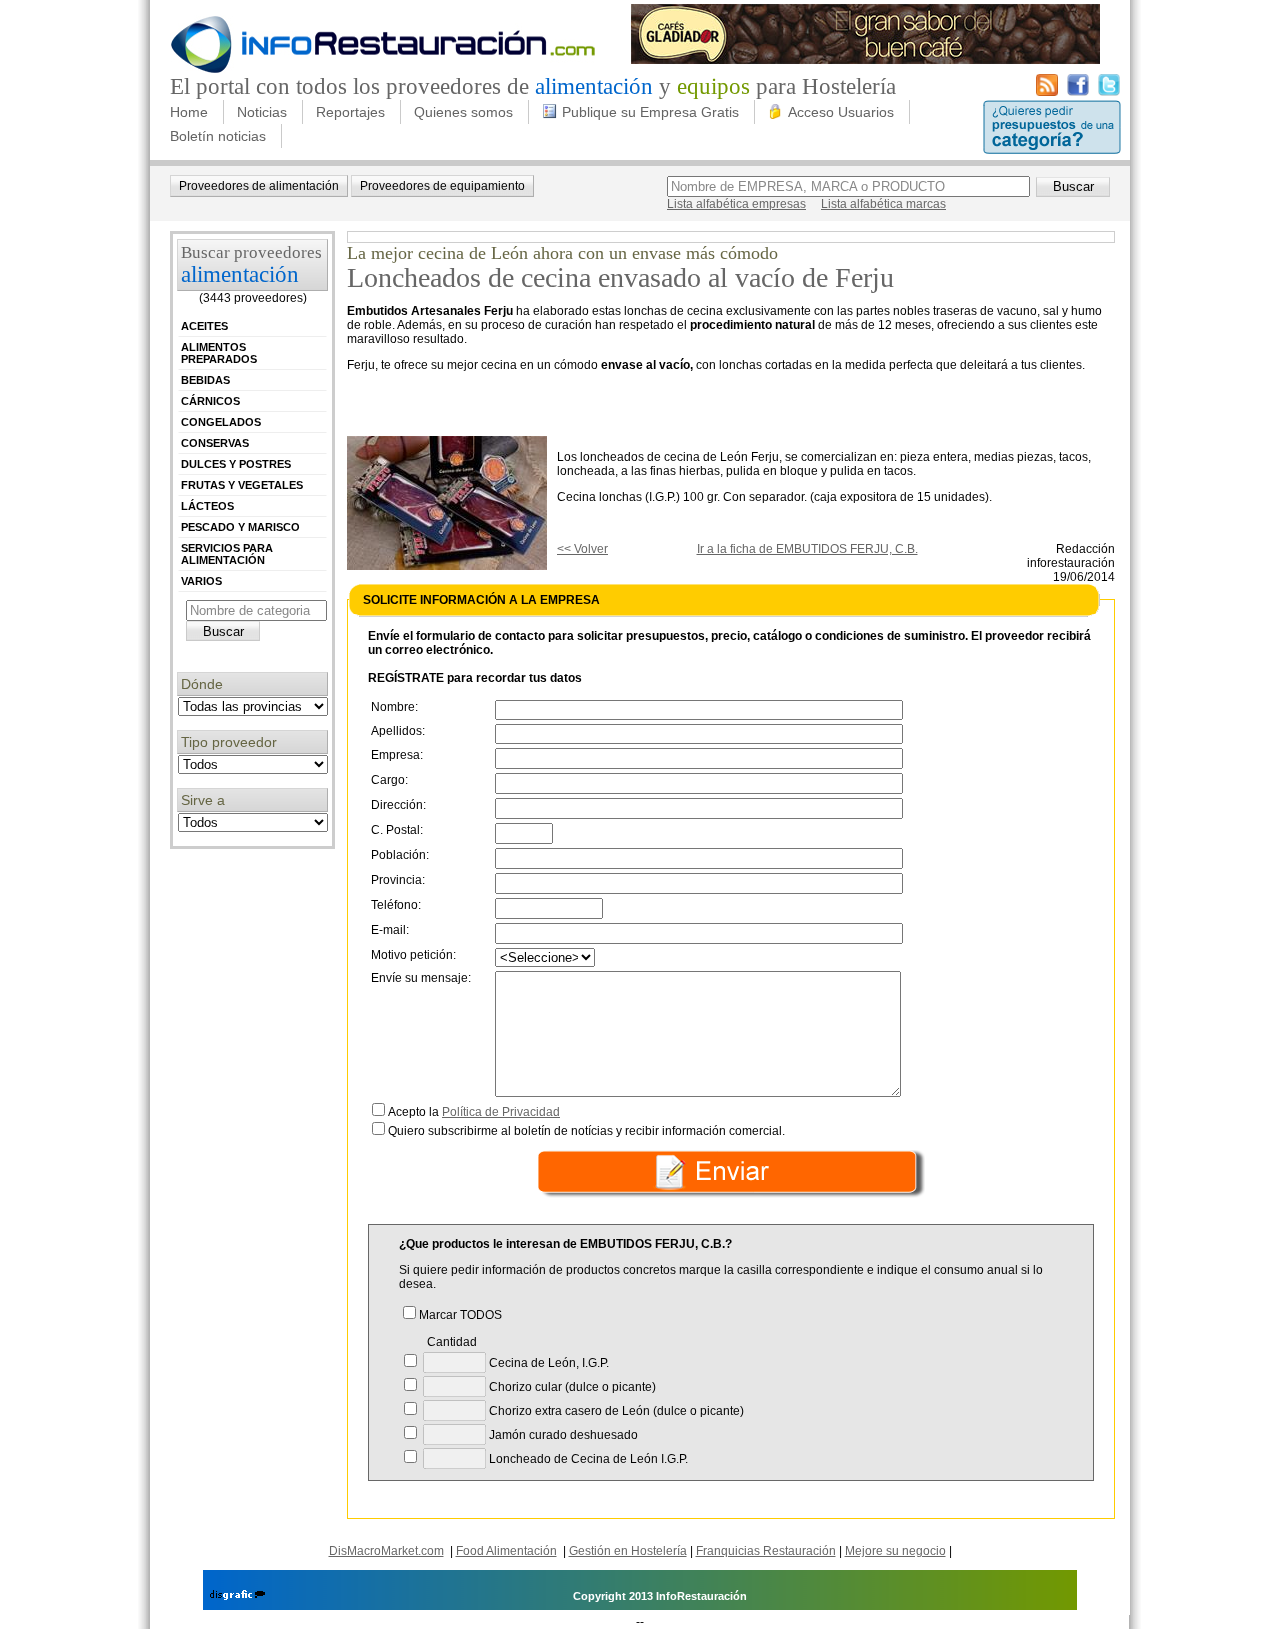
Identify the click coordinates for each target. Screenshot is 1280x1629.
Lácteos (207, 506)
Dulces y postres (236, 464)
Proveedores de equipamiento (442, 186)
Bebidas (205, 380)
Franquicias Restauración (766, 1551)
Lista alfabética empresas (736, 204)
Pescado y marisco (240, 527)
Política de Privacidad (501, 1112)
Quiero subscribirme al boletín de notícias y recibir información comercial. (586, 1131)
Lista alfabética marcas (883, 204)
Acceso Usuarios (841, 112)
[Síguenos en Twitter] (1109, 92)
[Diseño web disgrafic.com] (237, 1596)
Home (189, 112)
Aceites (204, 326)
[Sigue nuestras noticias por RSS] (1047, 92)
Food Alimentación (506, 1551)
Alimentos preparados (219, 353)
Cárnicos (210, 401)
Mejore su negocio (895, 1551)
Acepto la (474, 1112)
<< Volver (582, 549)
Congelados (221, 422)
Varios (201, 581)
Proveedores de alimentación (259, 186)
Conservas (215, 443)
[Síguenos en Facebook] (1078, 92)
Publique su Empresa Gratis (650, 112)
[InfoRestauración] (383, 70)
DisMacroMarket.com (386, 1551)
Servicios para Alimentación (227, 554)
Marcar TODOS (460, 1315)
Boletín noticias (218, 136)
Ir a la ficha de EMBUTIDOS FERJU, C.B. (807, 549)
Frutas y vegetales (242, 485)
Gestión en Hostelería (628, 1551)
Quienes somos (463, 112)
